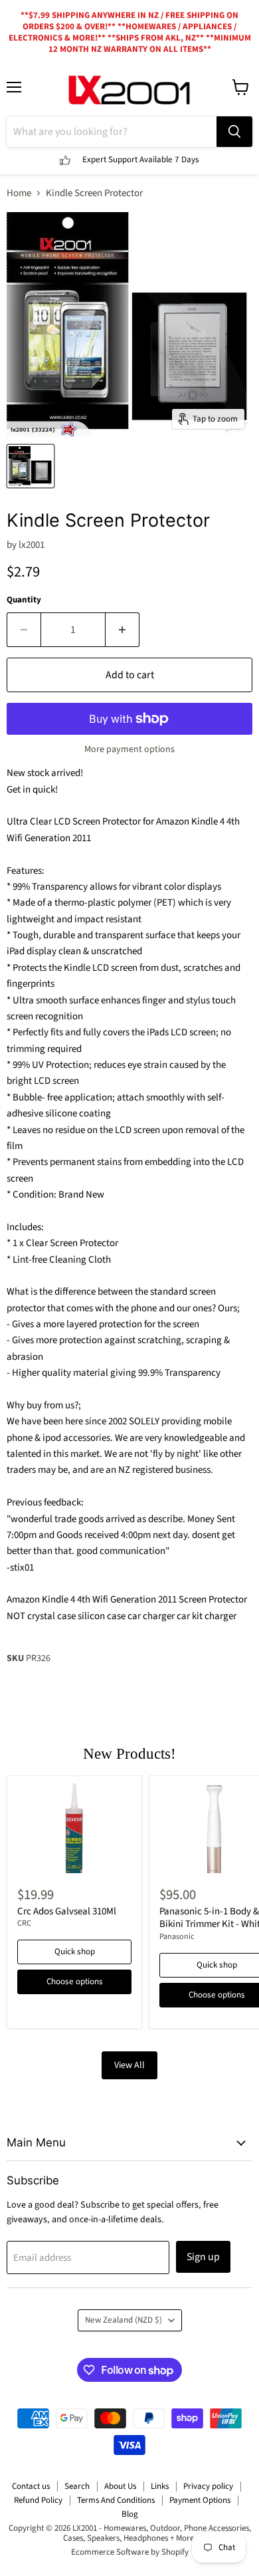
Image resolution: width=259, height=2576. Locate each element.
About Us (120, 2486)
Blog (130, 2514)
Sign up (203, 2257)
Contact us (31, 2486)
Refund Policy (38, 2500)
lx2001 (32, 545)
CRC (24, 1923)
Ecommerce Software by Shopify (130, 2552)
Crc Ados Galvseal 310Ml (67, 1911)
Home (19, 193)
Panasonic (177, 1937)
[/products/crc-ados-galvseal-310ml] (74, 1828)
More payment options (129, 749)
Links (160, 2486)
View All (129, 2065)
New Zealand (124, 2320)
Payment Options (200, 2500)
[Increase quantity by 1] (123, 630)
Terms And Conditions (116, 2500)
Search (77, 2486)
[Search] (234, 132)
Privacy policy (208, 2486)
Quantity (24, 600)
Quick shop (75, 1952)
